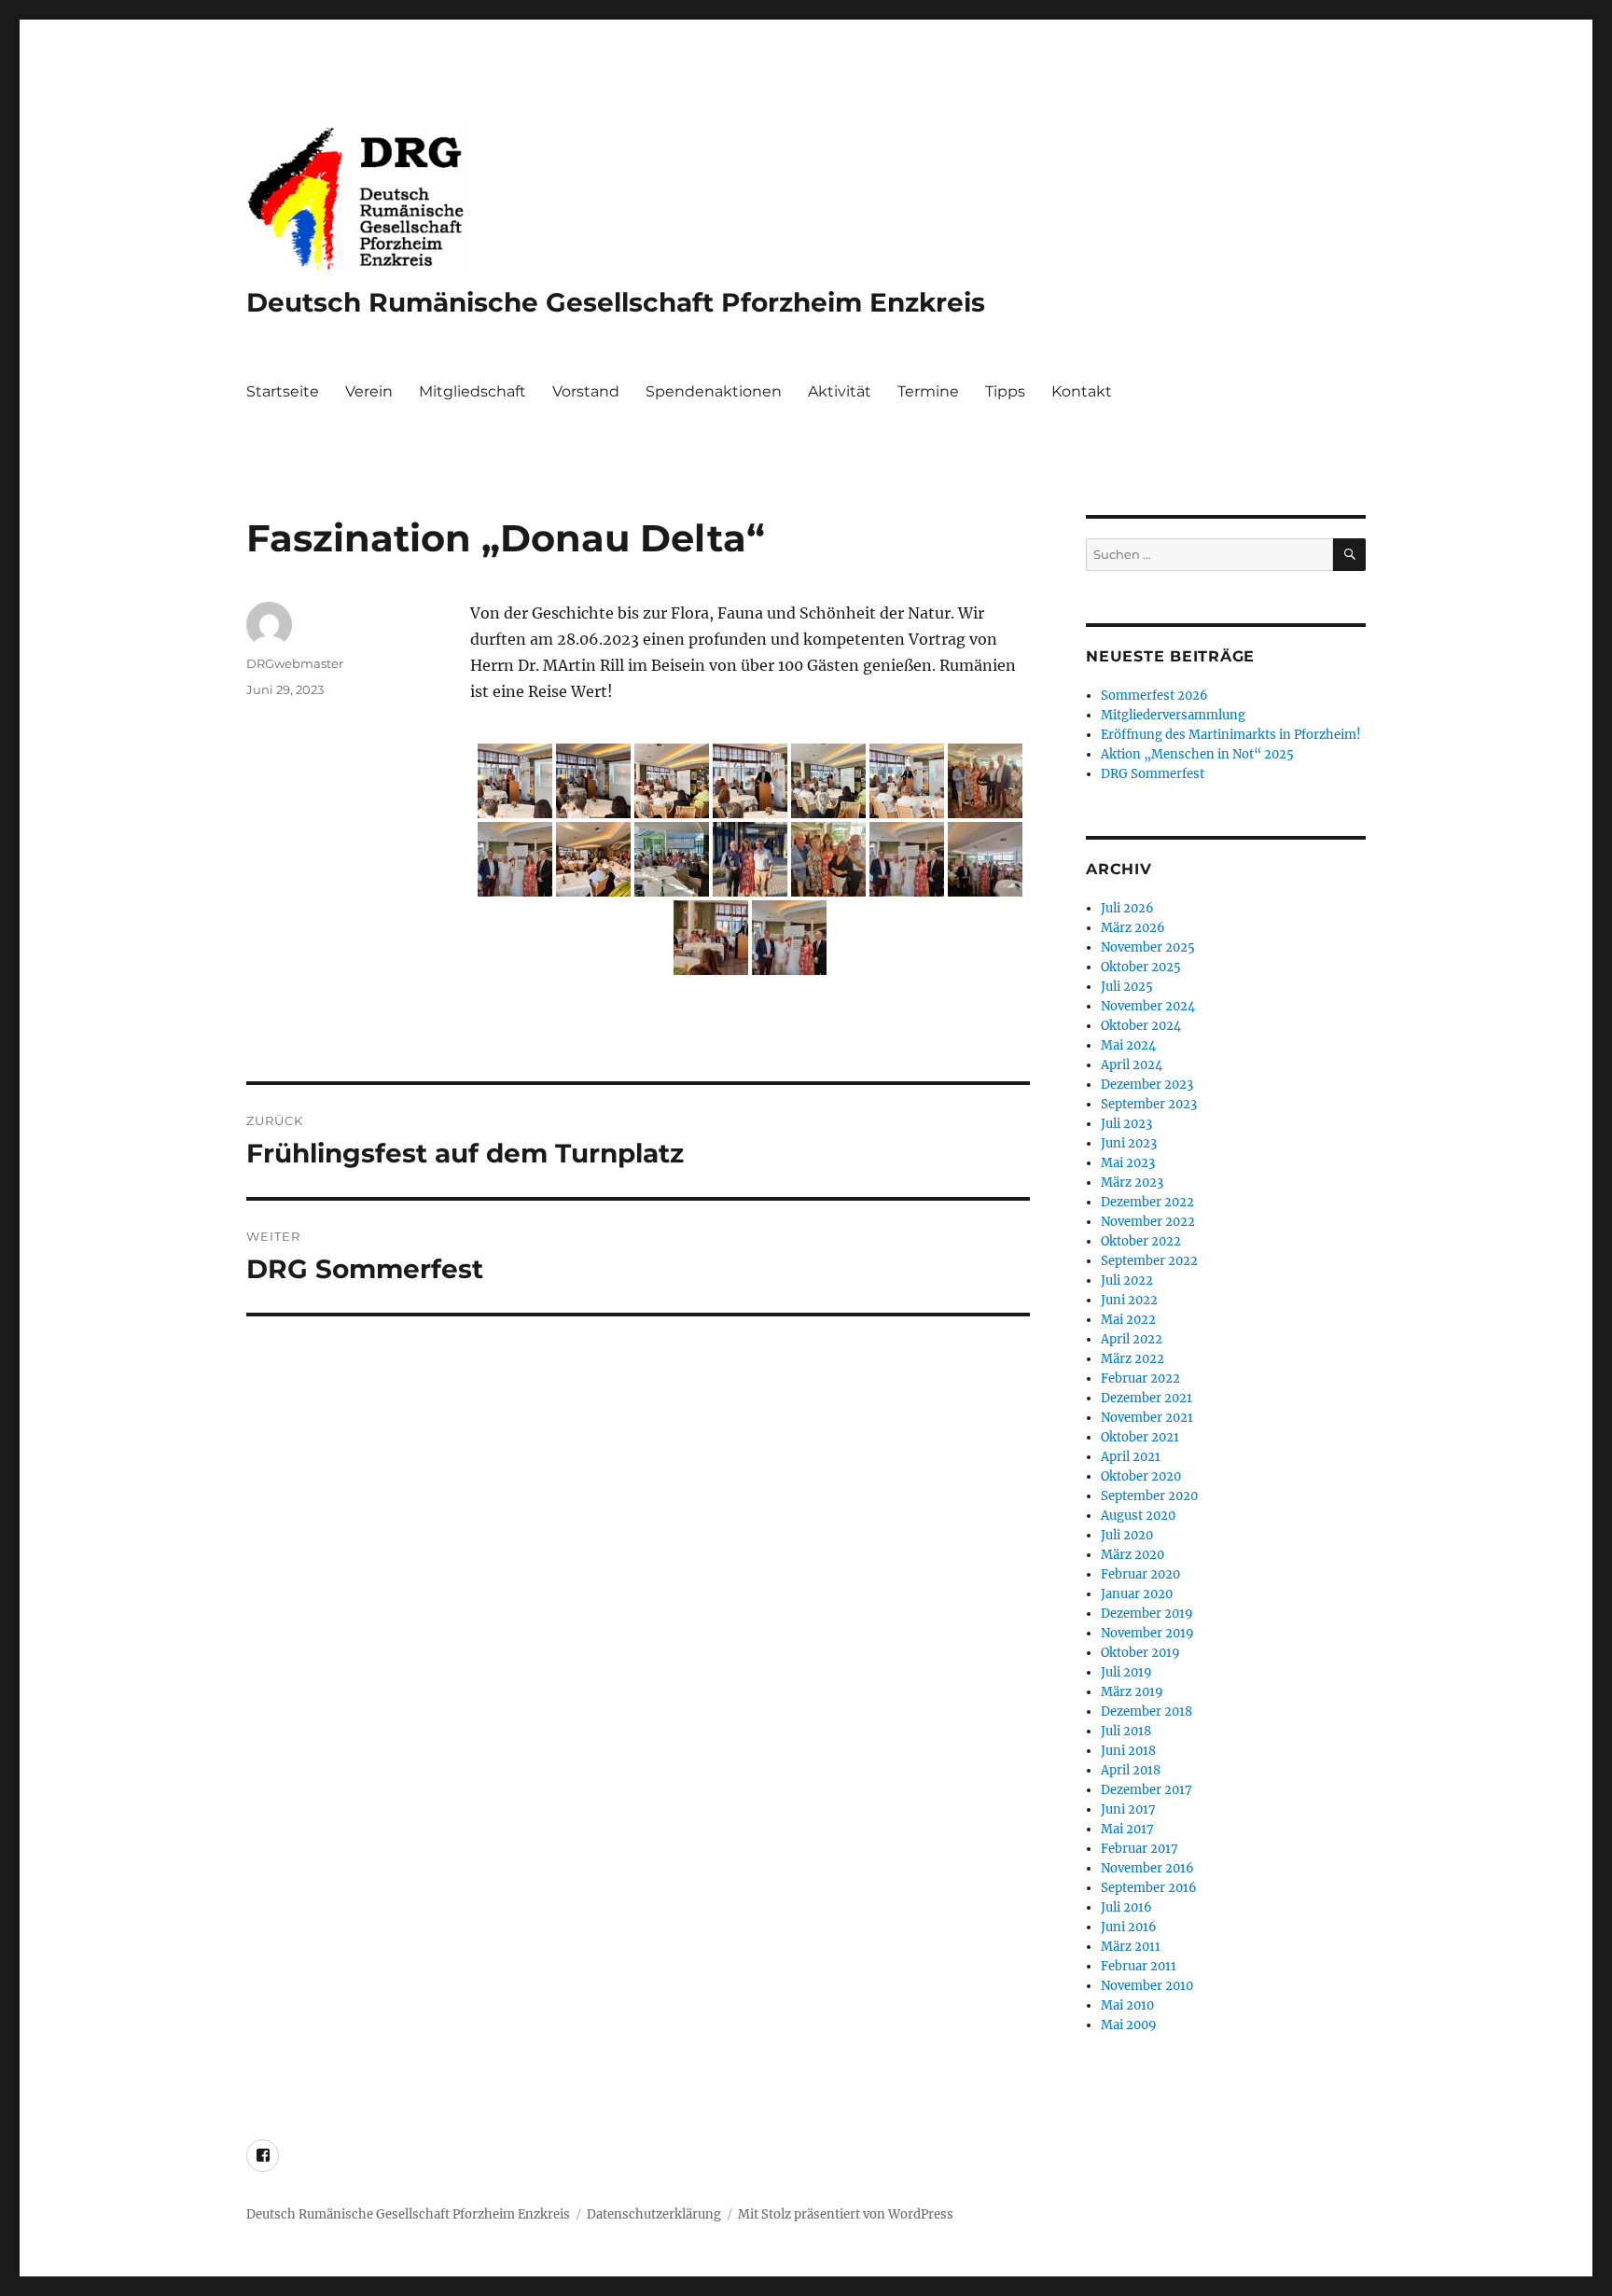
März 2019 (1132, 1692)
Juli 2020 (1127, 1535)
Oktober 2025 (1141, 967)
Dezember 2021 (1146, 1398)
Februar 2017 (1140, 1849)
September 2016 (1149, 1888)
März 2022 (1133, 1359)
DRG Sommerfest (1153, 774)
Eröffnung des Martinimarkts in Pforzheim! (1231, 735)
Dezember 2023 (1147, 1085)
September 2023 (1149, 1104)
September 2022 (1149, 1261)
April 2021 (1131, 1457)
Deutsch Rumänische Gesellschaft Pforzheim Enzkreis (616, 302)
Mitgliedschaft (472, 391)
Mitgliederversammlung (1173, 715)
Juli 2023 (1126, 1124)
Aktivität (840, 391)
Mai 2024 (1128, 1045)
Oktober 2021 (1140, 1437)
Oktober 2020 (1141, 1476)
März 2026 (1133, 928)
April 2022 (1132, 1339)
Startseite (283, 391)
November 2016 (1147, 1868)
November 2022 (1148, 1222)
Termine (928, 391)
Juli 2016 (1126, 1907)
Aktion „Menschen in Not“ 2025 (1197, 754)
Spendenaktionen (714, 391)
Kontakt (1082, 391)
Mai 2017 (1127, 1829)
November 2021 (1147, 1418)
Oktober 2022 (1141, 1241)
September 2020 (1149, 1496)
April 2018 (1131, 1770)
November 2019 (1147, 1633)
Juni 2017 (1128, 1809)
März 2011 (1131, 1947)
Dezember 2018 (1146, 1712)
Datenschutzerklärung (654, 2214)
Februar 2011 (1139, 1966)
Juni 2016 (1129, 1927)
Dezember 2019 (1147, 1614)
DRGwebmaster (295, 663)
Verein (369, 391)
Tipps (1005, 391)
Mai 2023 (1128, 1163)
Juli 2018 (1126, 1731)
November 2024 (1148, 1006)
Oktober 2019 (1140, 1653)
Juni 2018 (1128, 1751)
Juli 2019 (1126, 1672)
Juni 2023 (1129, 1143)
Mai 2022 (1128, 1320)
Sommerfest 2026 (1154, 696)
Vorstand (586, 391)
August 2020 (1138, 1516)
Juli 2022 (1127, 1280)
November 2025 (1148, 947)
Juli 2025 (1127, 987)
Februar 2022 (1140, 1378)
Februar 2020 (1140, 1574)
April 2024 (1132, 1065)
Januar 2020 (1137, 1594)
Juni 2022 (1129, 1300)
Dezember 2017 (1146, 1790)
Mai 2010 (1127, 2005)
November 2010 (1147, 1986)
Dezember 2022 (1147, 1202)
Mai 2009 (1129, 2025)
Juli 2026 (1127, 908)
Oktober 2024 (1141, 1026)
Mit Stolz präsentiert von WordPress (846, 2214)
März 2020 (1133, 1555)
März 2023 (1132, 1183)
